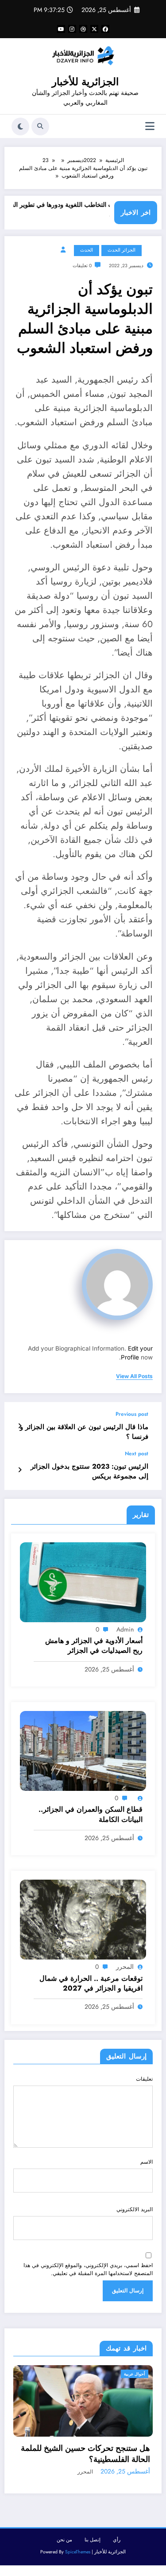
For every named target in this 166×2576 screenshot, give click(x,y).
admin (125, 1629)
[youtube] (61, 29)
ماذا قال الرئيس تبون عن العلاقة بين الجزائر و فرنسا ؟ (84, 1432)
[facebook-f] (105, 29)
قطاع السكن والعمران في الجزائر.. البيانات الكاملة (91, 1814)
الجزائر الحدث (122, 250)
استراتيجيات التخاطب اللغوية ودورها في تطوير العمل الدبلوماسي (89, 210)
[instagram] (72, 29)
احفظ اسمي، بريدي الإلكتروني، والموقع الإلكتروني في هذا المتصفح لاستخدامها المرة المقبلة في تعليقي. (88, 2269)
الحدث (87, 250)
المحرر (125, 1967)
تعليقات (144, 2079)
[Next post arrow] (20, 1470)
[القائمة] (150, 126)
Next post (137, 1454)
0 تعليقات (82, 266)
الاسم (147, 2162)
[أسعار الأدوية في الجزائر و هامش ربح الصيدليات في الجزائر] (83, 1582)
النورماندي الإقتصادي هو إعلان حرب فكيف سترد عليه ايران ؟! (98, 2502)
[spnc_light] (20, 126)
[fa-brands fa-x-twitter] (94, 29)
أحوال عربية (141, 2374)
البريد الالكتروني (135, 2209)
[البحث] (40, 126)
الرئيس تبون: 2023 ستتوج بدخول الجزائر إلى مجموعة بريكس (89, 1471)
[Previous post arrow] (20, 1426)
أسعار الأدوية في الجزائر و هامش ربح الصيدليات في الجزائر (94, 1646)
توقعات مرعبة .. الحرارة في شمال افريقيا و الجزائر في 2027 (91, 1983)
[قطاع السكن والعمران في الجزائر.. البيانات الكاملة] (83, 1750)
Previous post (132, 1414)
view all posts (134, 1376)
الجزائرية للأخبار (85, 82)
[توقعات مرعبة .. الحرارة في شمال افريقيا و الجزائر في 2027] (83, 1919)
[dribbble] (83, 29)
